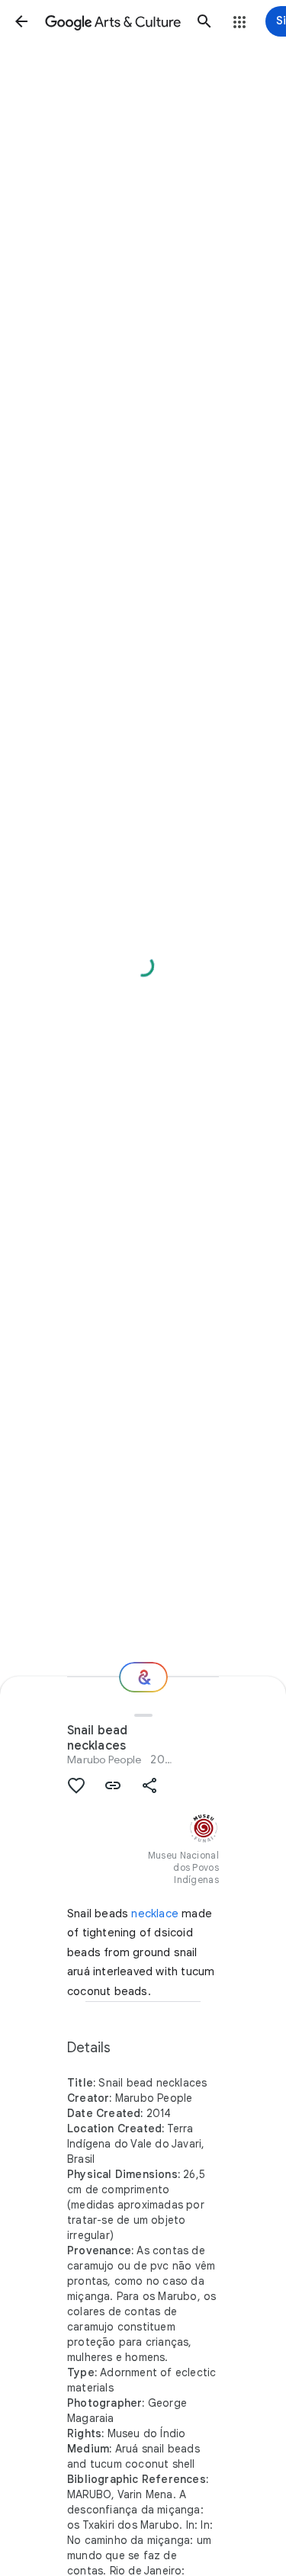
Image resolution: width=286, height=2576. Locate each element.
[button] (21, 21)
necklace (155, 1914)
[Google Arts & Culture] (113, 21)
